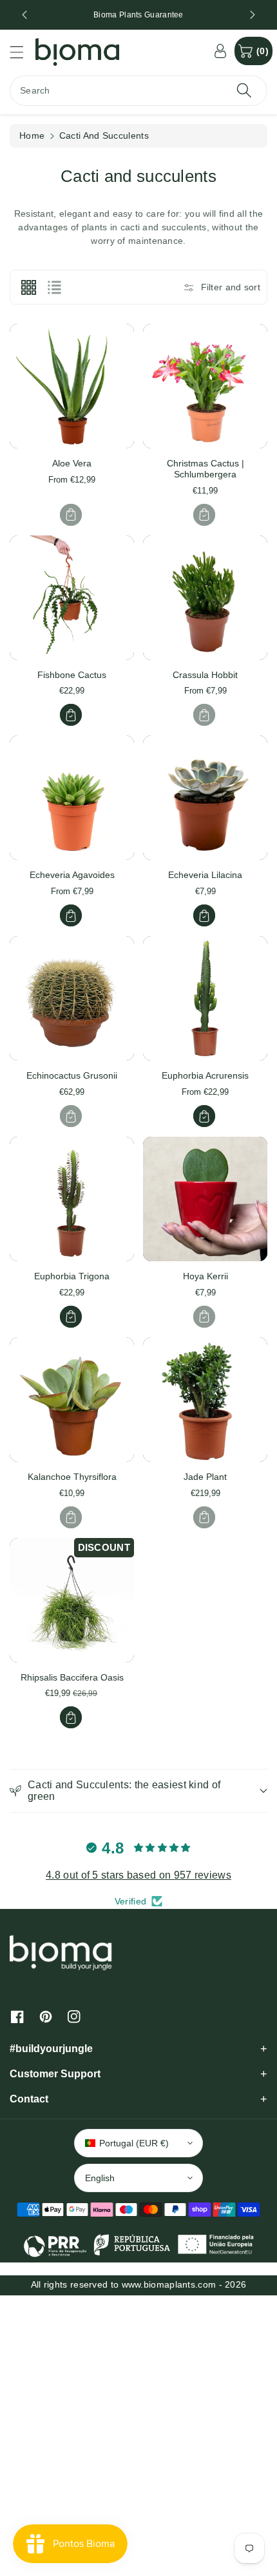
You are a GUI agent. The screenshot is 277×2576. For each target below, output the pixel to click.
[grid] (28, 287)
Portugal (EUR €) (134, 2143)
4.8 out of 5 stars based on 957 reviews (138, 1875)
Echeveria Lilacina (205, 875)
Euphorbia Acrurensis (205, 1075)
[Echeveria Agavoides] (72, 798)
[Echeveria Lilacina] (205, 798)
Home (32, 135)
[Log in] (220, 51)
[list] (54, 287)
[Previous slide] (24, 15)
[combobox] (138, 91)
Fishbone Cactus (72, 675)
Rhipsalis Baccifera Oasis (72, 1677)
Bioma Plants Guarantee (138, 15)
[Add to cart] (71, 515)
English (100, 2178)
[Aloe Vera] (72, 386)
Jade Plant (205, 1477)
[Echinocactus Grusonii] (72, 998)
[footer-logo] (61, 1952)
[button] (23, 52)
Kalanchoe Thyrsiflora (72, 1477)
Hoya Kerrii (205, 1276)
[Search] (244, 91)
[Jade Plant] (205, 1400)
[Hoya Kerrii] (205, 1199)
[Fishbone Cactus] (72, 598)
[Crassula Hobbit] (205, 598)
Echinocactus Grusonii (72, 1075)
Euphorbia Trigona (72, 1276)
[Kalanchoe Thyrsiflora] (72, 1400)
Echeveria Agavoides (72, 875)
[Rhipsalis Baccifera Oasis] (72, 1600)
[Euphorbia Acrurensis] (205, 998)
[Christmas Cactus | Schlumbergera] (205, 386)
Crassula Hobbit (205, 675)
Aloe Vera (72, 463)
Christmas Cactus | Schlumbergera (205, 469)
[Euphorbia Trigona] (72, 1199)
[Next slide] (253, 15)
